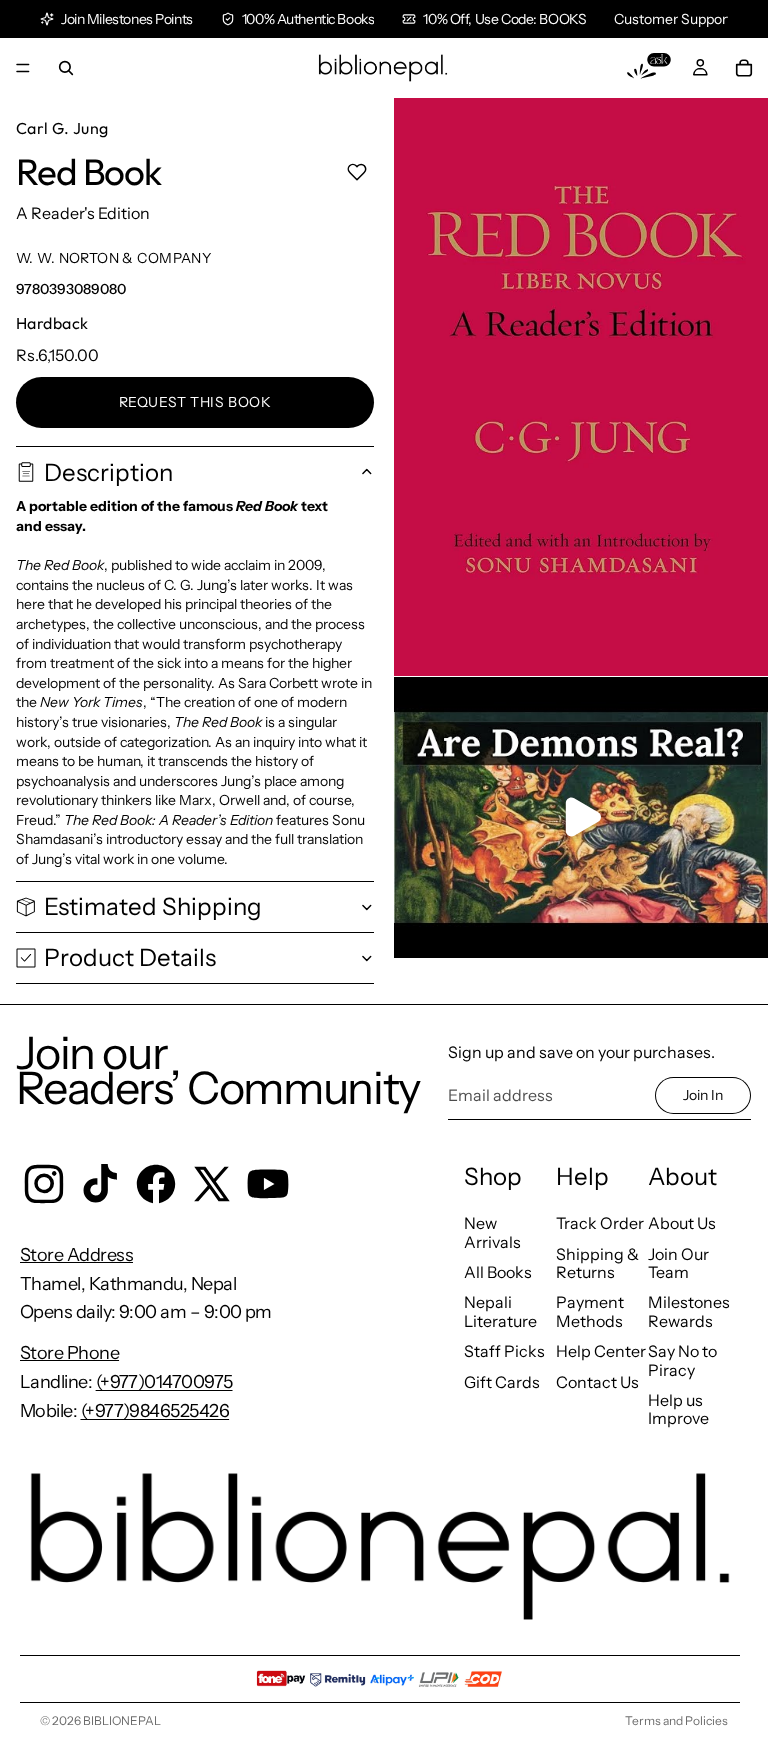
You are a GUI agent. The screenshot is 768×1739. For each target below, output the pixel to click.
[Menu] (23, 68)
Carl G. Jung (62, 128)
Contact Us (597, 1382)
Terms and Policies (676, 1720)
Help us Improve (678, 1409)
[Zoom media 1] (581, 387)
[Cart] (744, 68)
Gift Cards (502, 1382)
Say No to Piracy (682, 1360)
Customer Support (673, 19)
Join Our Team (678, 1263)
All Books (498, 1272)
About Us (682, 1223)
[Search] (66, 68)
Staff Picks (504, 1351)
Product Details (130, 957)
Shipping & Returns (597, 1263)
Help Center (601, 1351)
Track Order (600, 1223)
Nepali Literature (500, 1311)
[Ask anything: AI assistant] (649, 68)
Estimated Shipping (153, 906)
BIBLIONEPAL (122, 1720)
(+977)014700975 (164, 1382)
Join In (703, 1095)
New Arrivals (492, 1232)
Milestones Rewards (689, 1311)
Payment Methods (590, 1311)
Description (108, 472)
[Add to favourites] (356, 172)
